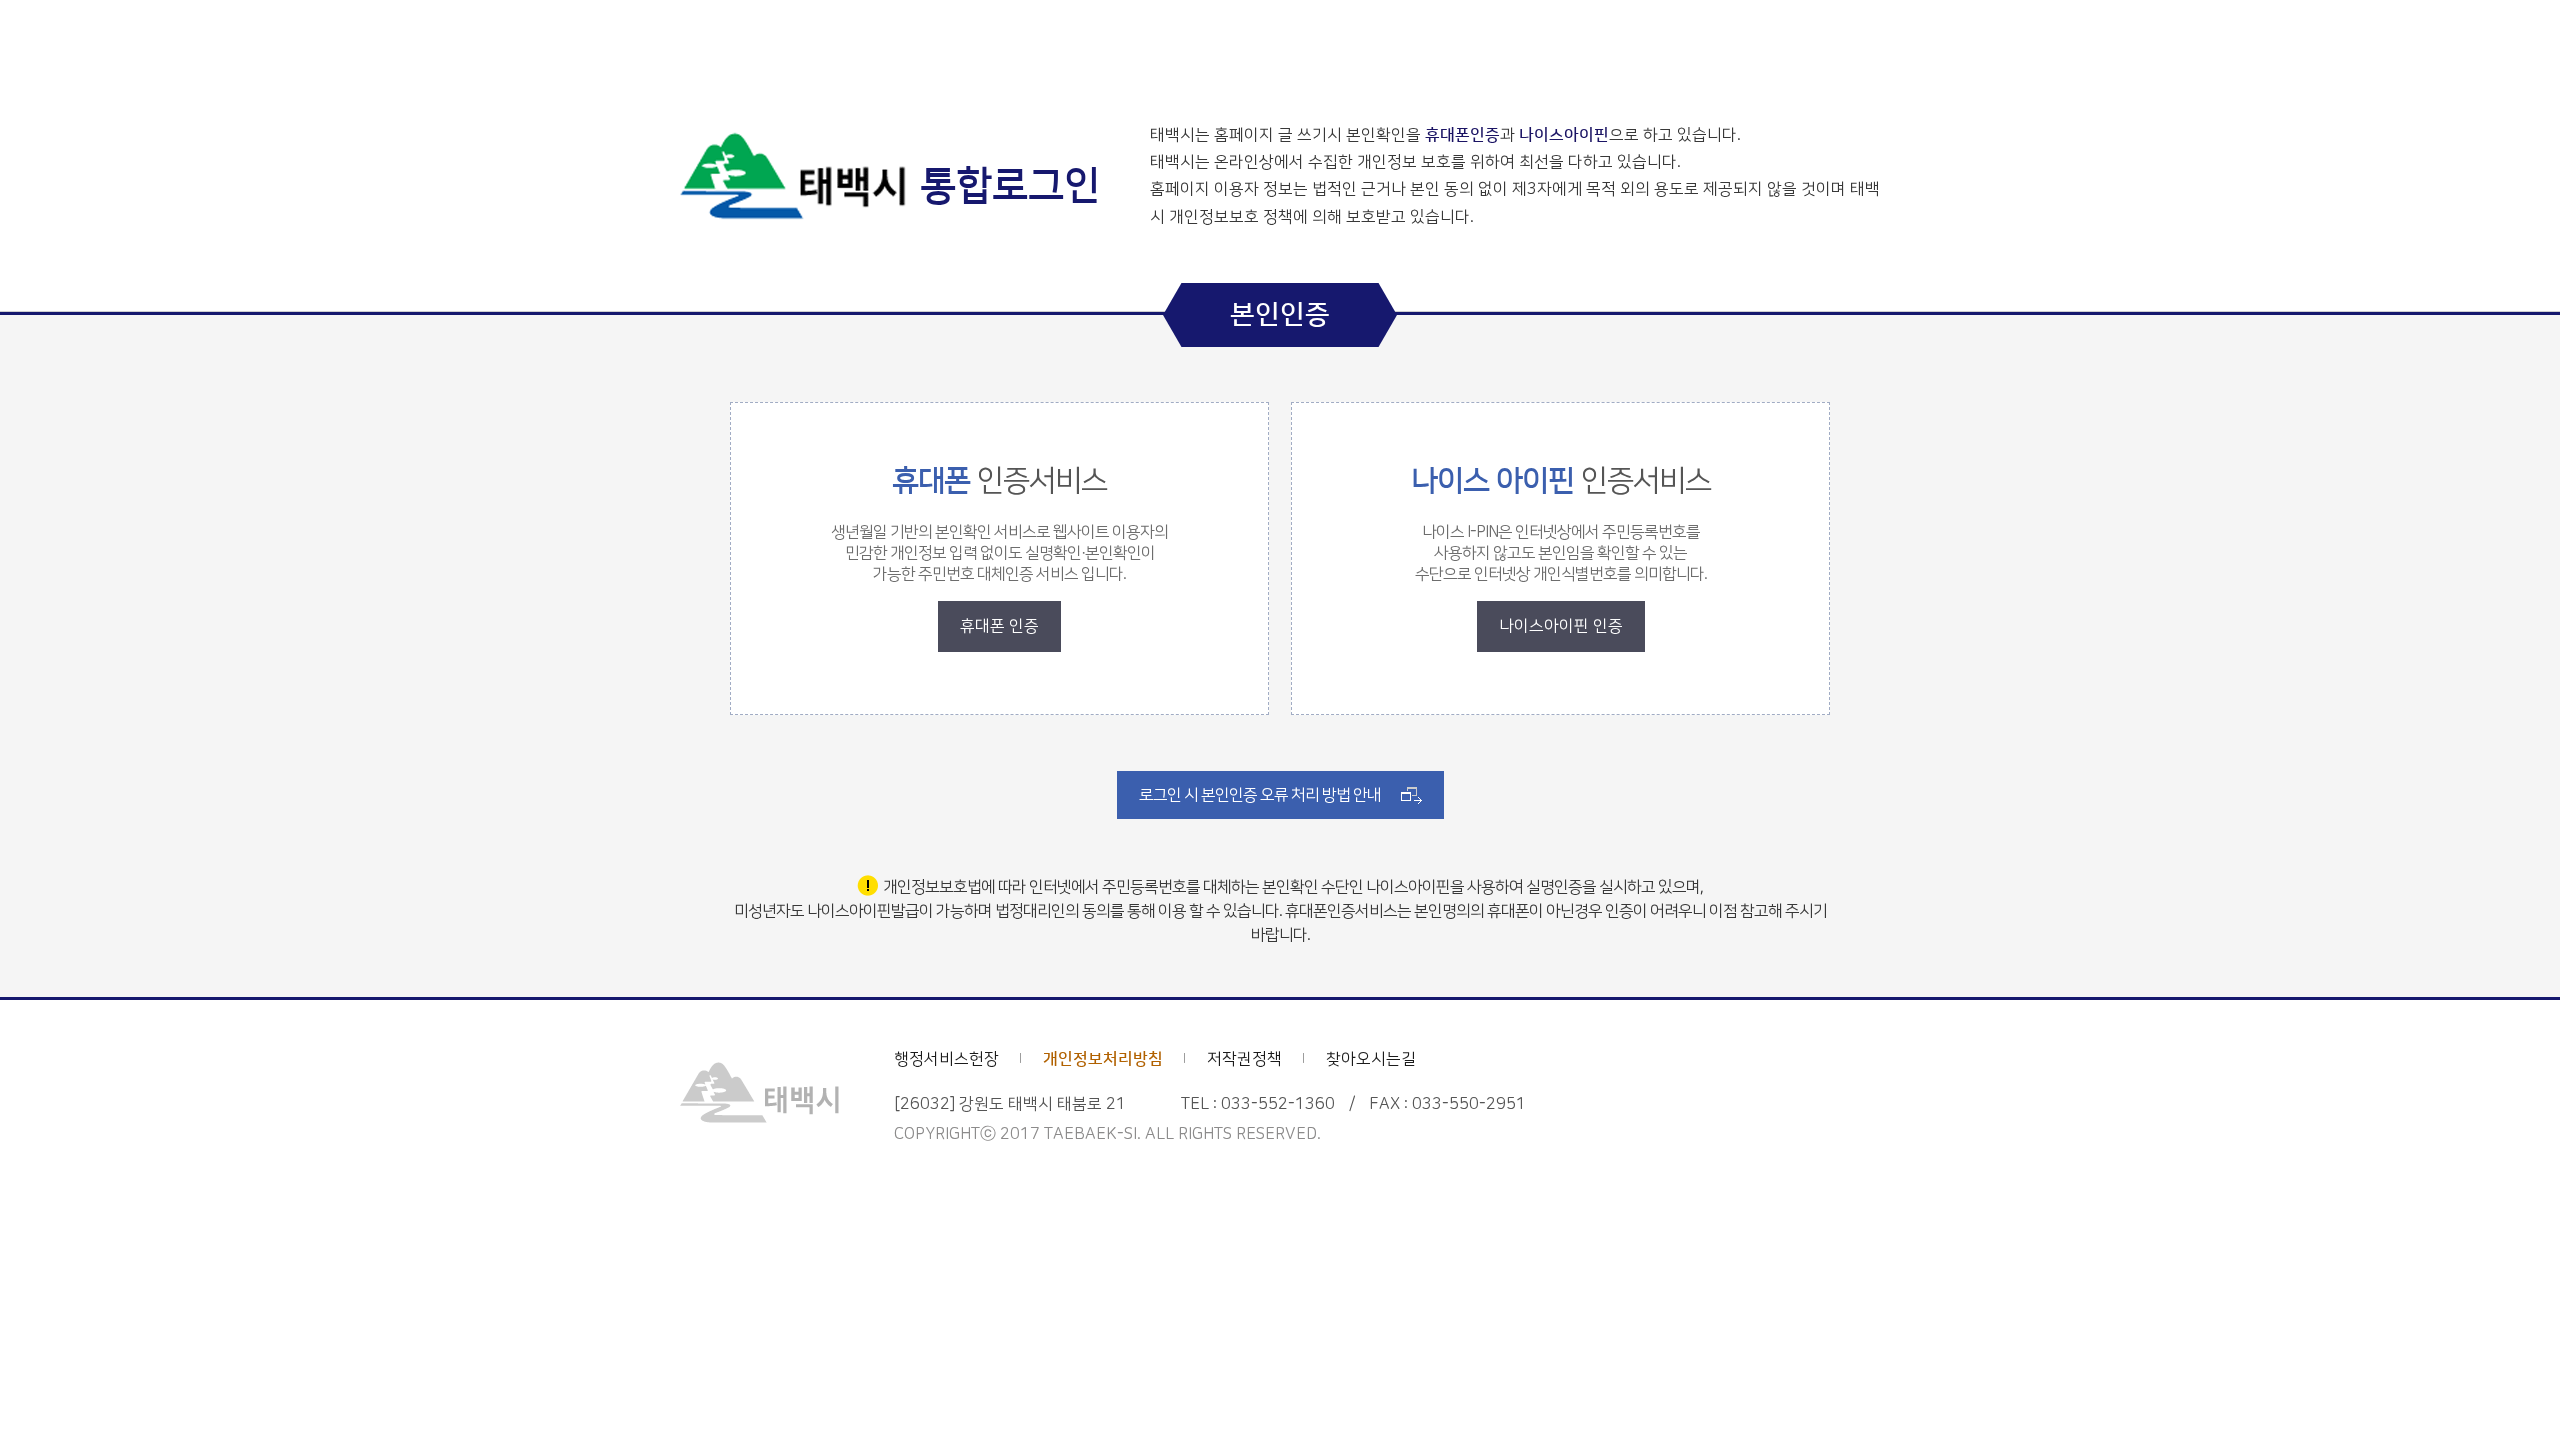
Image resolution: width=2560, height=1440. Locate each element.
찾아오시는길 (1371, 1059)
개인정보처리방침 (1103, 1059)
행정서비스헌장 (946, 1059)
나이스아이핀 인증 (1561, 626)
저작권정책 (1244, 1059)
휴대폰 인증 (999, 626)
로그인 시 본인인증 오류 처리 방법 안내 (1260, 795)
